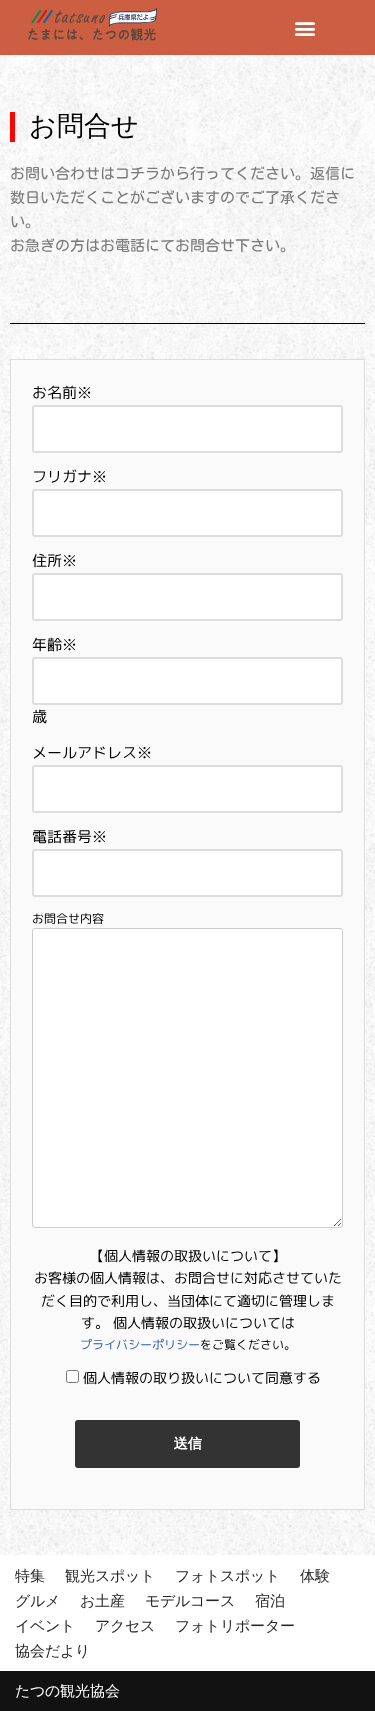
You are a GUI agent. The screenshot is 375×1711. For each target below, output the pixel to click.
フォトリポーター (235, 1625)
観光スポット (110, 1575)
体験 (315, 1575)
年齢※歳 (54, 680)
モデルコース (190, 1600)
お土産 (102, 1600)
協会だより (52, 1650)
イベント (45, 1625)
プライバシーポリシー (140, 1344)
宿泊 (270, 1600)
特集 (30, 1575)
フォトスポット (227, 1575)
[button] (304, 27)
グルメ (37, 1600)
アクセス (125, 1625)
